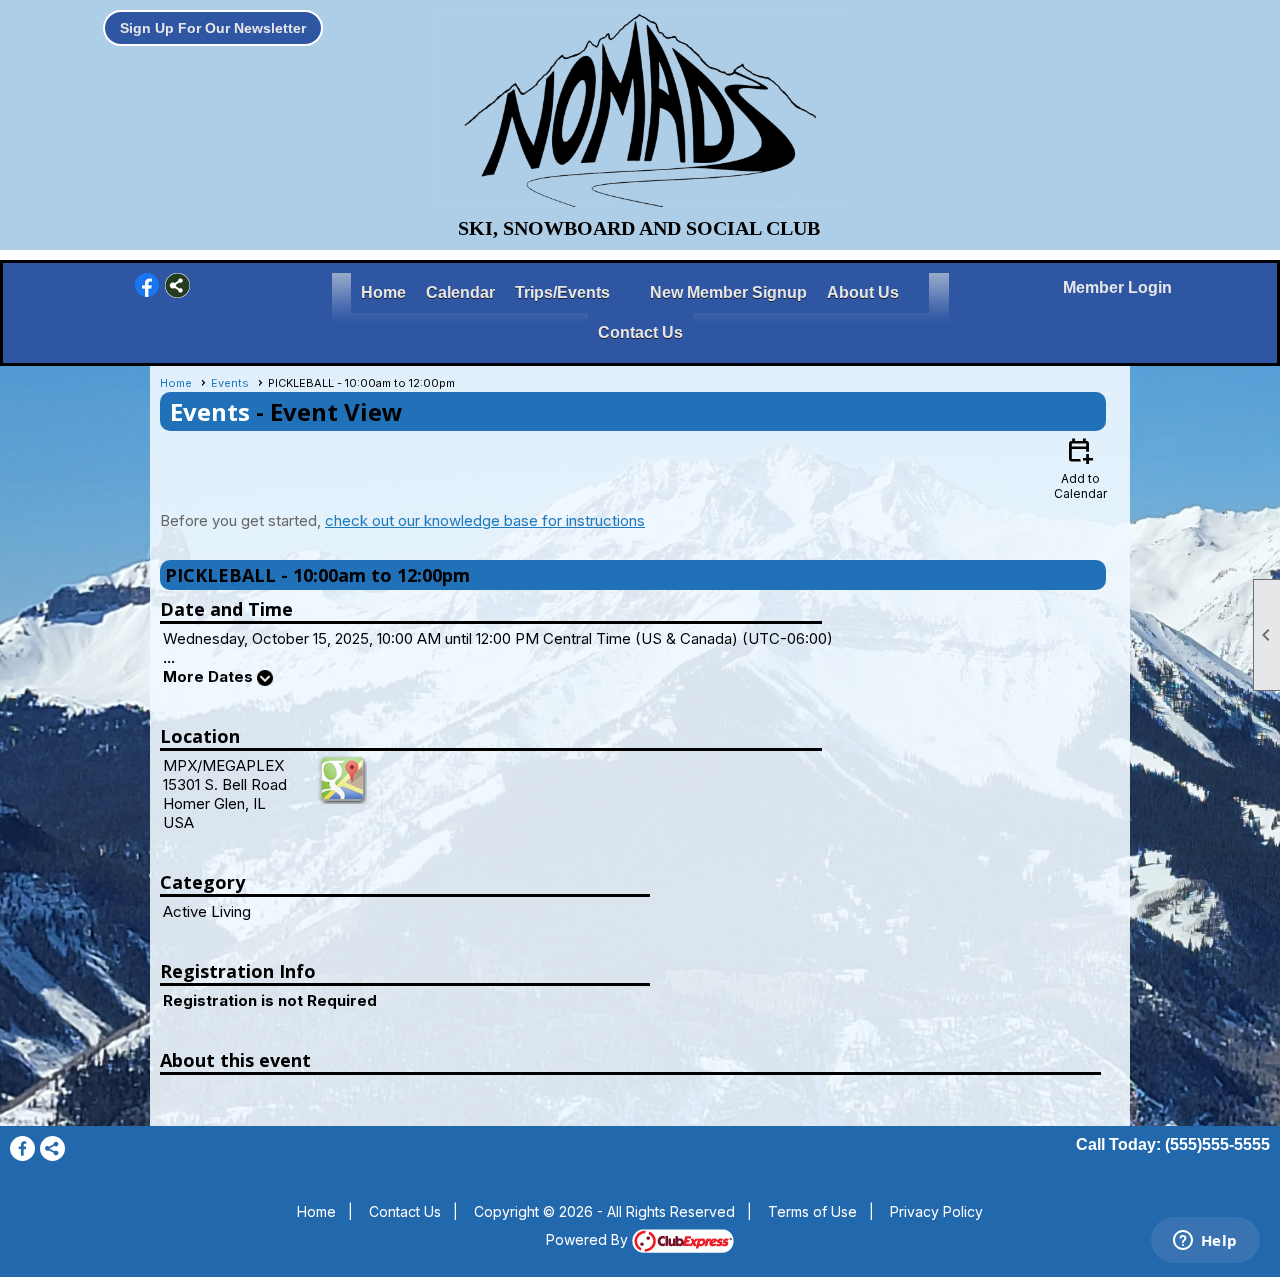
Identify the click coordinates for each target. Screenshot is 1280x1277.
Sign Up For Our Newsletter (213, 28)
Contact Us (640, 332)
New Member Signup (728, 292)
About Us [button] (863, 292)
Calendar (460, 292)
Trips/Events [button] (562, 292)
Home (383, 292)
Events (230, 383)
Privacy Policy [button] (936, 1211)
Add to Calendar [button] (1080, 467)
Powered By (589, 1239)
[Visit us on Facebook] (147, 285)
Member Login (1117, 287)
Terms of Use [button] (812, 1211)
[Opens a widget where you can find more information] (1205, 1242)
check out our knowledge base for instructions (485, 520)
